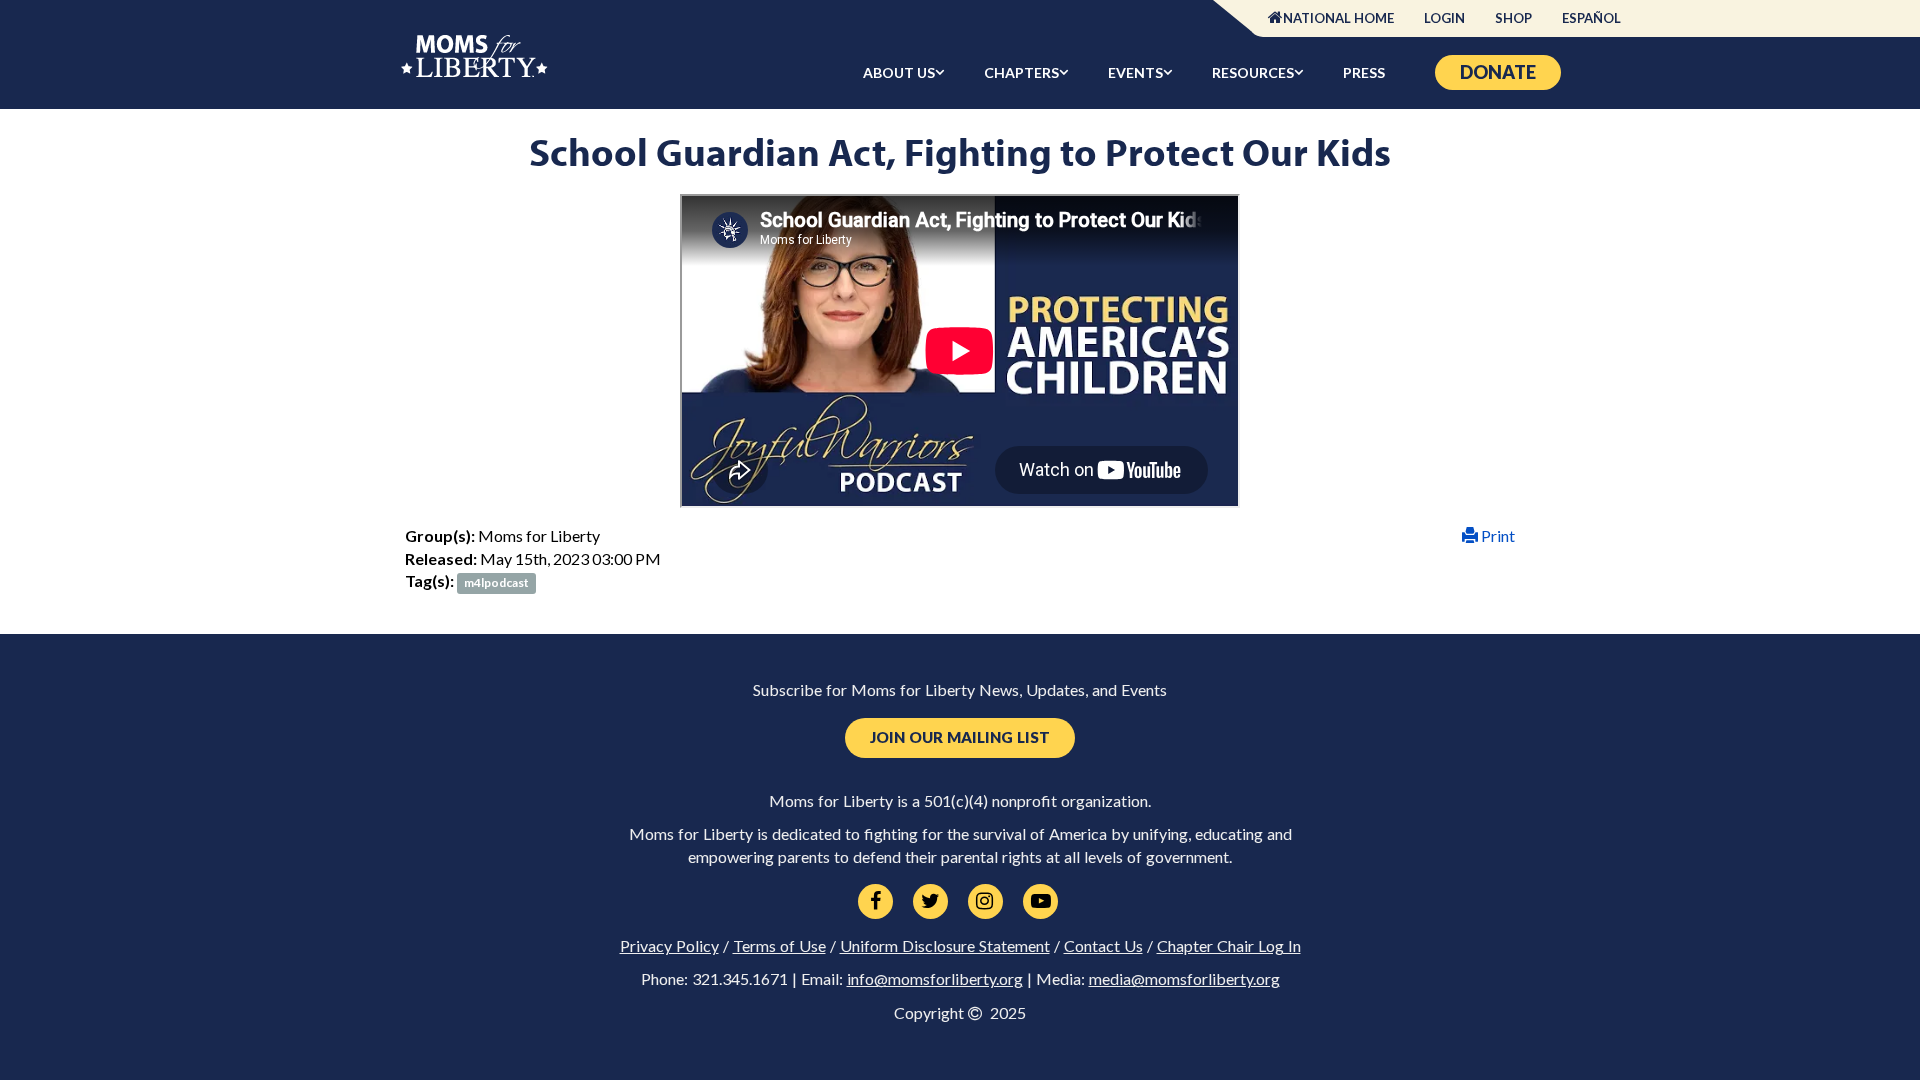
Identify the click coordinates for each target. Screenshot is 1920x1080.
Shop (1513, 18)
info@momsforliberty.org (935, 979)
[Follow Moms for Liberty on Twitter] (930, 902)
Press (1364, 72)
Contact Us (1103, 946)
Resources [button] (1253, 72)
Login (1444, 18)
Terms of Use (779, 946)
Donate (1498, 72)
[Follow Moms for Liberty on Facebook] (875, 902)
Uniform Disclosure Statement (945, 946)
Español (1591, 18)
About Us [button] (899, 72)
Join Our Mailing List (960, 737)
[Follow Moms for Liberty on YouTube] (1040, 902)
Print (1496, 535)
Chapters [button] (1021, 72)
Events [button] (1135, 72)
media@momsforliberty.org (1184, 979)
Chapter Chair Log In (1229, 946)
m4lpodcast (496, 582)
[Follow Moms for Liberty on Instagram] (985, 902)
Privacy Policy (669, 946)
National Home (1338, 18)
